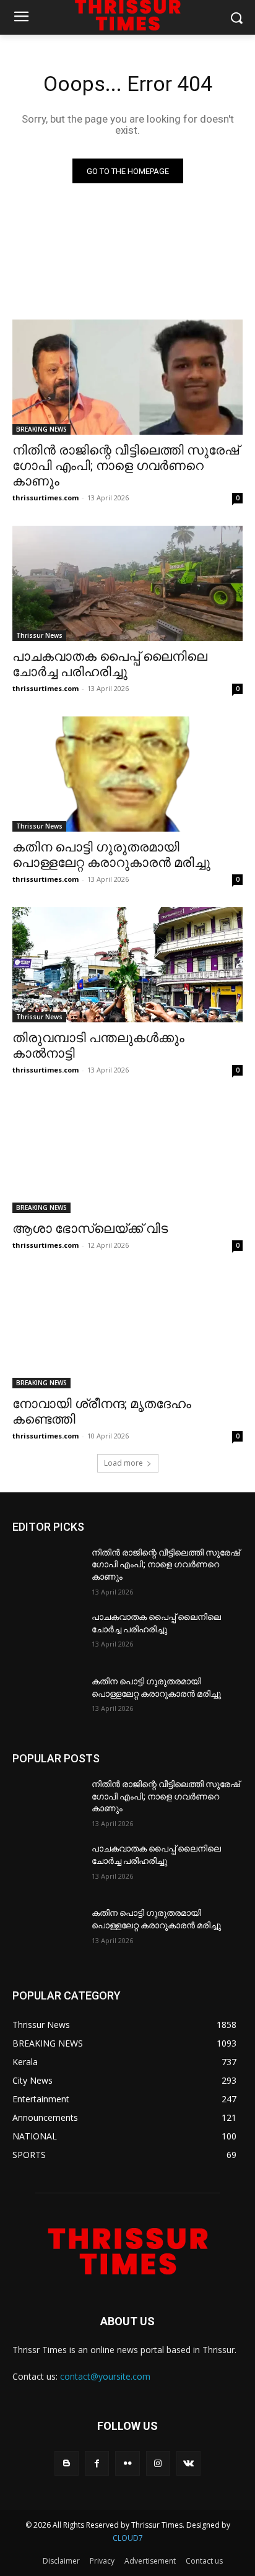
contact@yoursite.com (105, 2376)
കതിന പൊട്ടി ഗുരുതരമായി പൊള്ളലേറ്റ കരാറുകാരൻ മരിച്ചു (111, 855)
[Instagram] (158, 2463)
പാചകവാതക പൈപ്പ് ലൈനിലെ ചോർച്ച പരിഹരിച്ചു (110, 664)
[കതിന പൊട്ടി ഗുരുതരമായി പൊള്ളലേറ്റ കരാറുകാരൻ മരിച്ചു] (127, 774)
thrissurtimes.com (45, 498)
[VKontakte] (188, 2463)
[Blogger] (67, 2463)
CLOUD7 (128, 2538)
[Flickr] (127, 2463)
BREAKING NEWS (41, 429)
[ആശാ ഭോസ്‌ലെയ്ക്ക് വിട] (127, 1155)
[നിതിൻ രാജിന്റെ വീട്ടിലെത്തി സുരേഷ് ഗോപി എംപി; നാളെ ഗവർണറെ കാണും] (127, 377)
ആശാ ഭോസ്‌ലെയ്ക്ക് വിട (90, 1229)
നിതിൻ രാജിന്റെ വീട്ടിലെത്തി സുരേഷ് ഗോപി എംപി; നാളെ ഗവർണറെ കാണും (126, 466)
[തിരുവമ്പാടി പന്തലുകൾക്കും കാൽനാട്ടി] (127, 965)
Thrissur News (39, 635)
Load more (123, 1463)
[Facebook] (97, 2463)
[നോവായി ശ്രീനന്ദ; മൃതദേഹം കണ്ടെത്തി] (127, 1331)
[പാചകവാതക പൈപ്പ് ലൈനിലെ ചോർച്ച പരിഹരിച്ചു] (127, 583)
